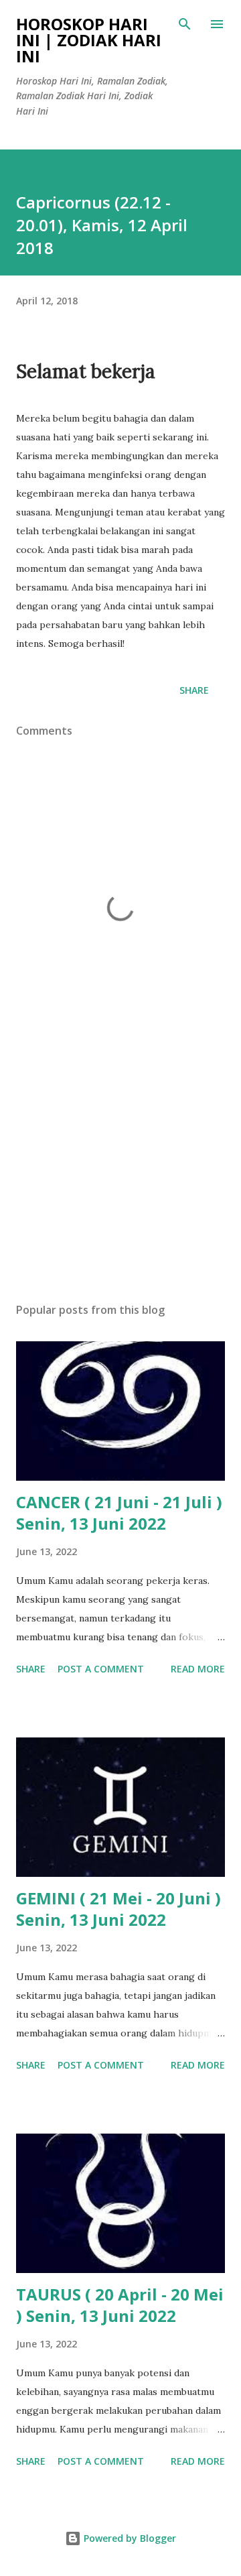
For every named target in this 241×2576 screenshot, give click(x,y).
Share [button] (194, 690)
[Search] (185, 24)
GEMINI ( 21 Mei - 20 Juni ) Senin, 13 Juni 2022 (118, 1909)
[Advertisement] (120, 1176)
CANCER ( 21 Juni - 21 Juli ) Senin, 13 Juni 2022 (119, 1513)
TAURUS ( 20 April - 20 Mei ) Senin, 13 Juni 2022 (120, 2305)
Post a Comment (101, 1669)
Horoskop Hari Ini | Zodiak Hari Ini (89, 40)
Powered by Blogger (129, 2538)
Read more (198, 1669)
